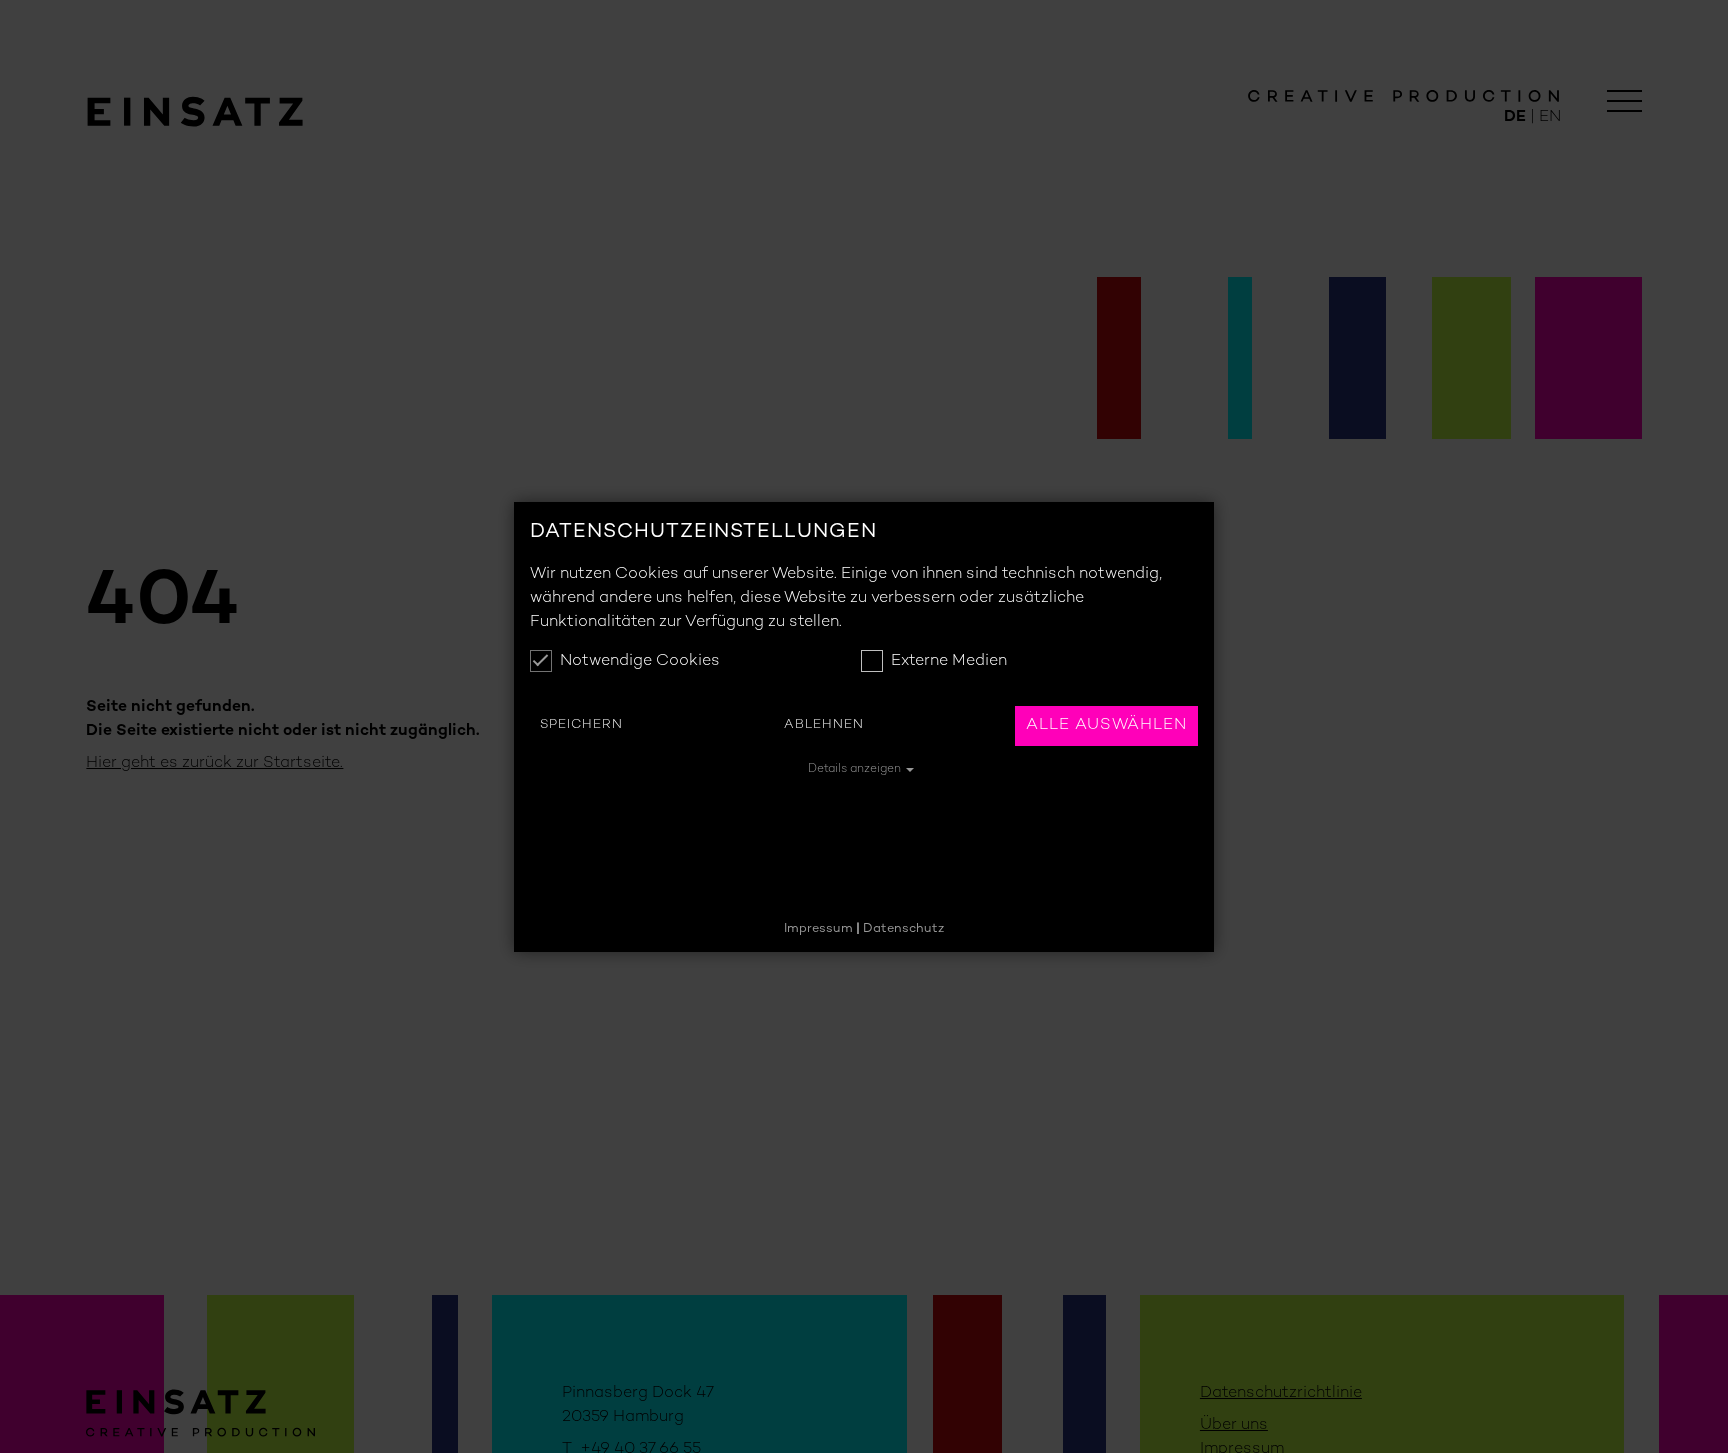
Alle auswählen (1106, 725)
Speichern (581, 725)
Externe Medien (949, 661)
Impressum (818, 929)
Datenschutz (903, 929)
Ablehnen (824, 725)
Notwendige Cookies (640, 661)
